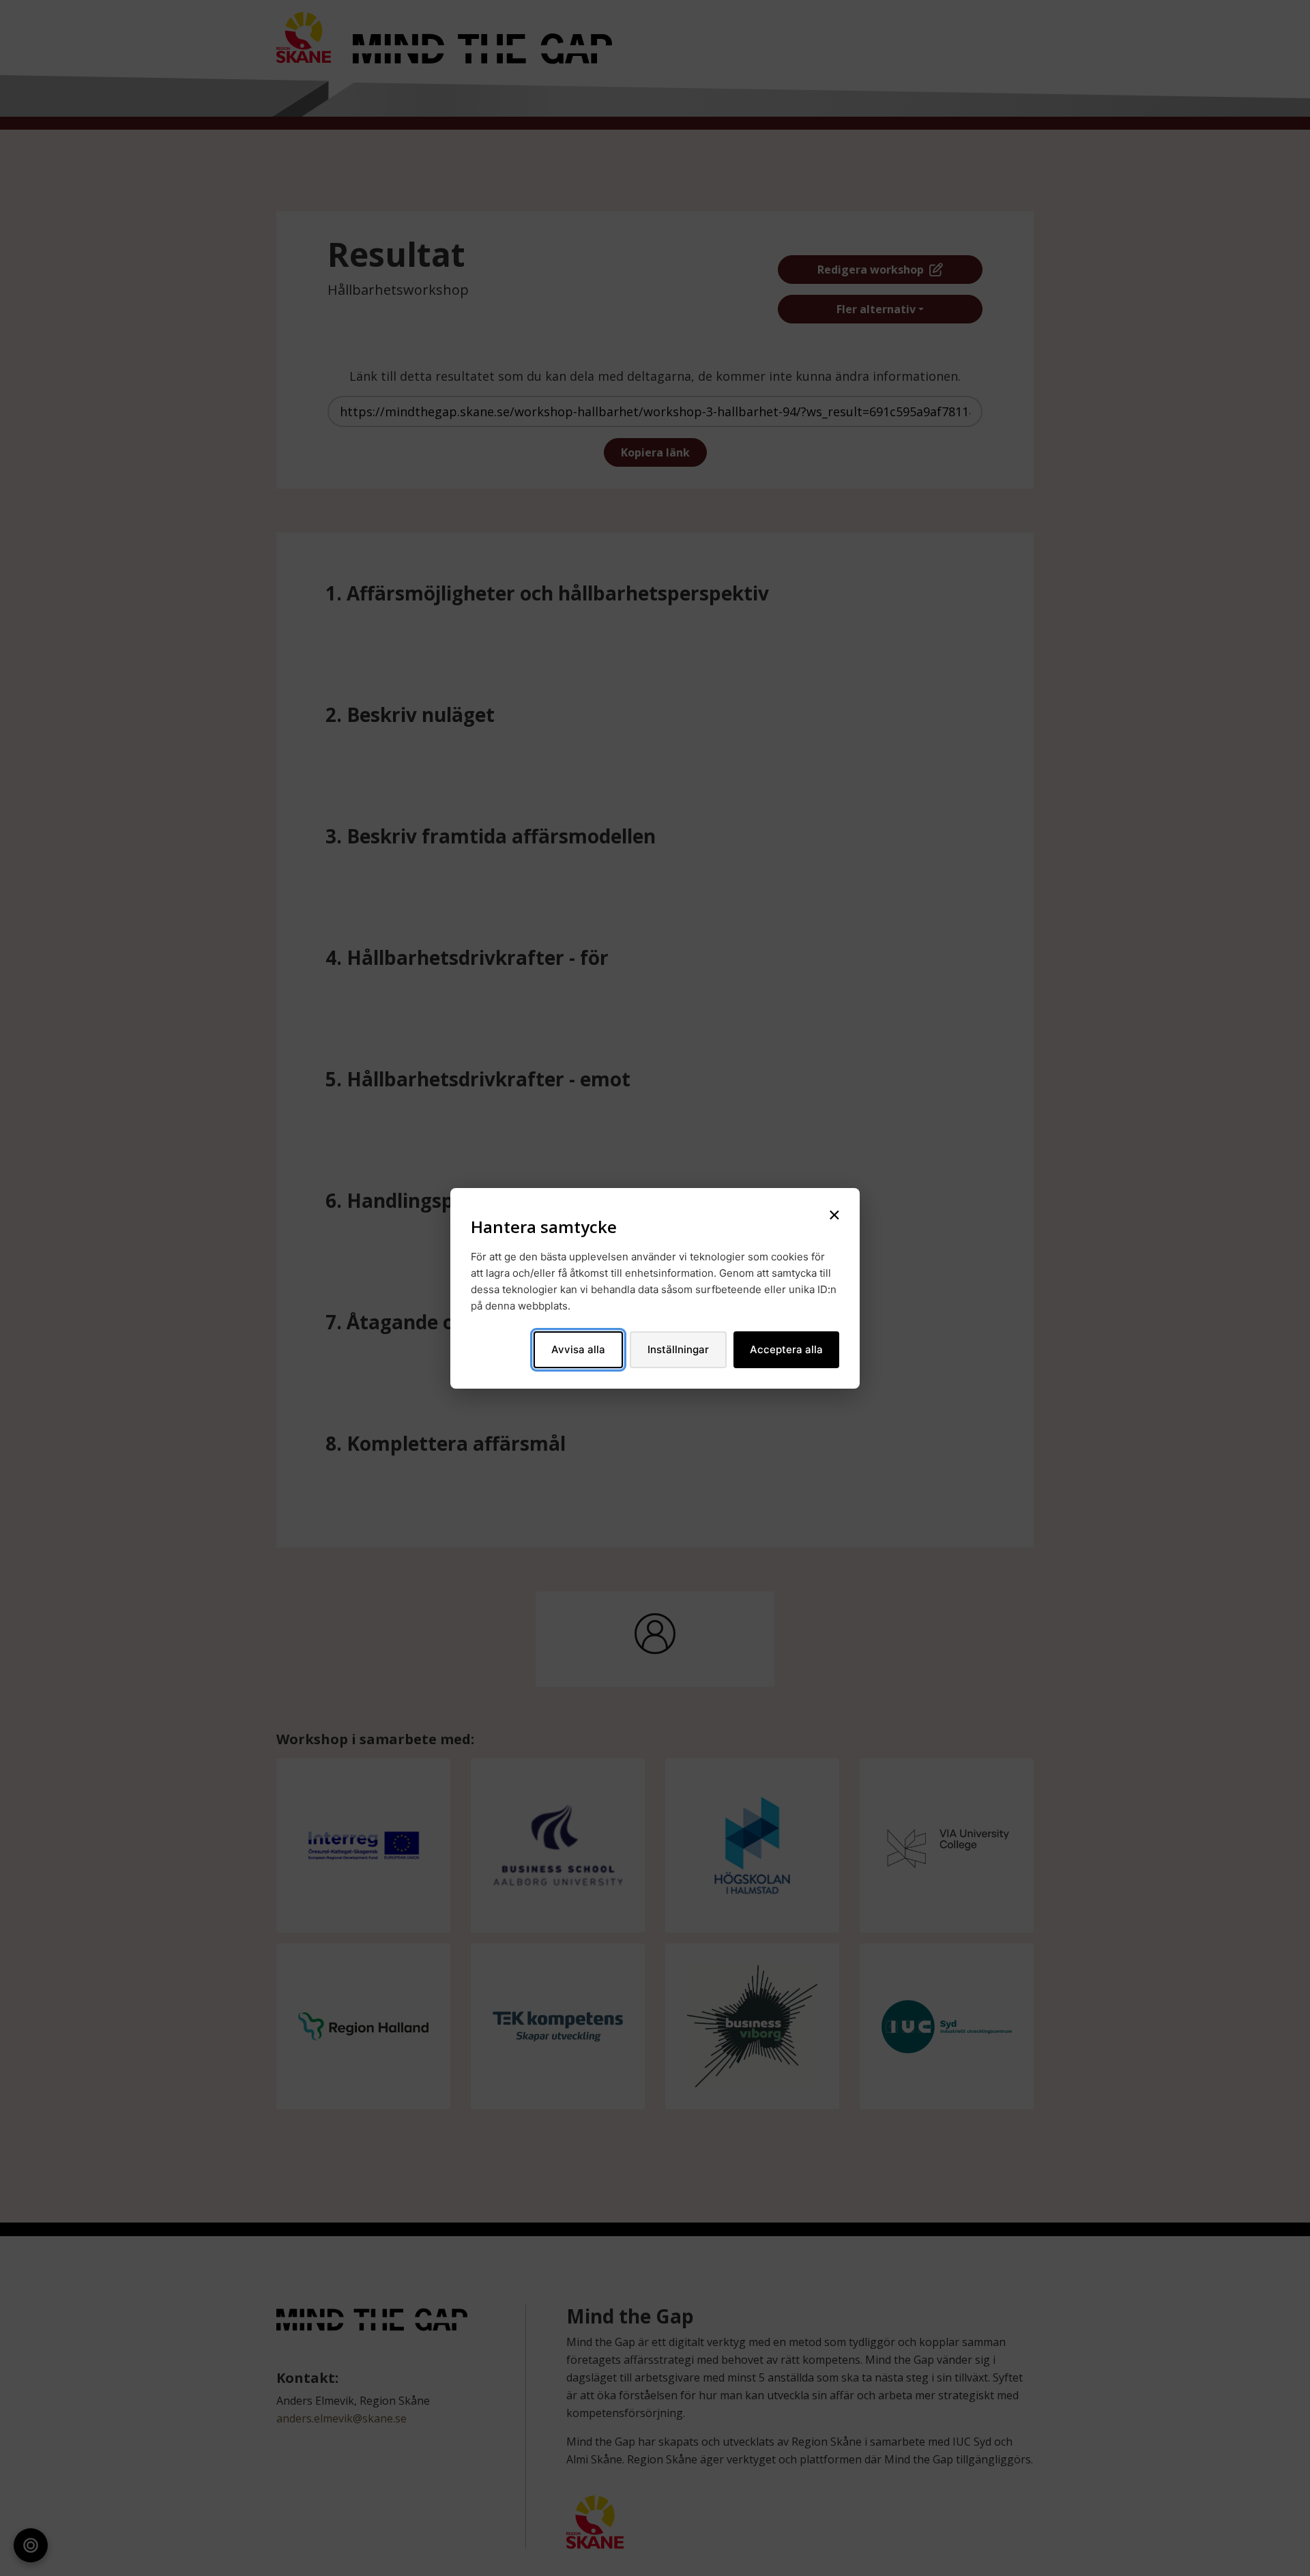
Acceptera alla (786, 1349)
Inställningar (678, 1349)
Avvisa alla (578, 1349)
